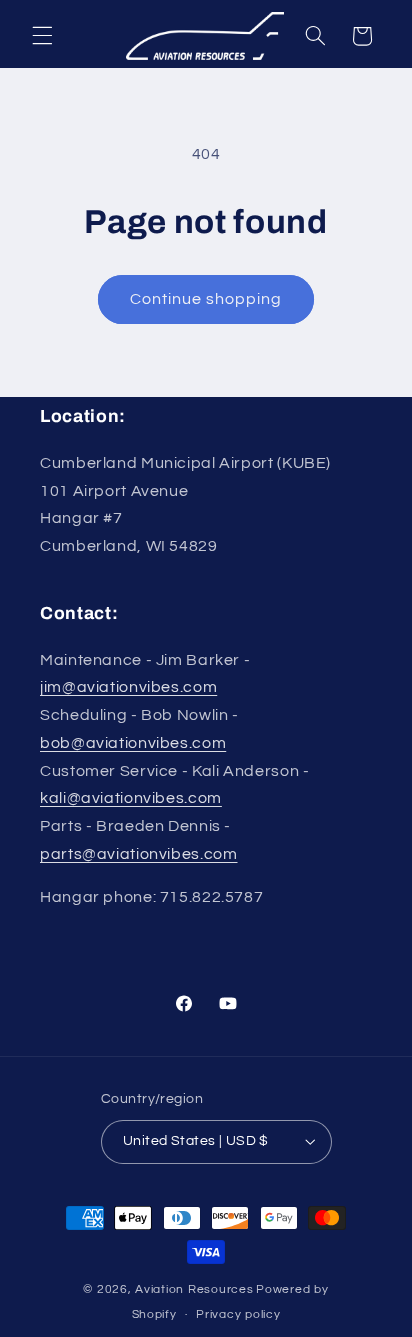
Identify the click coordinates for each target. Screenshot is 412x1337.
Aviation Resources (194, 1289)
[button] (42, 36)
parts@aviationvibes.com (139, 854)
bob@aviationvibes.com (133, 743)
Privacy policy (238, 1314)
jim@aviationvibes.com (128, 687)
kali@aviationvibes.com (131, 798)
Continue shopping (206, 299)
